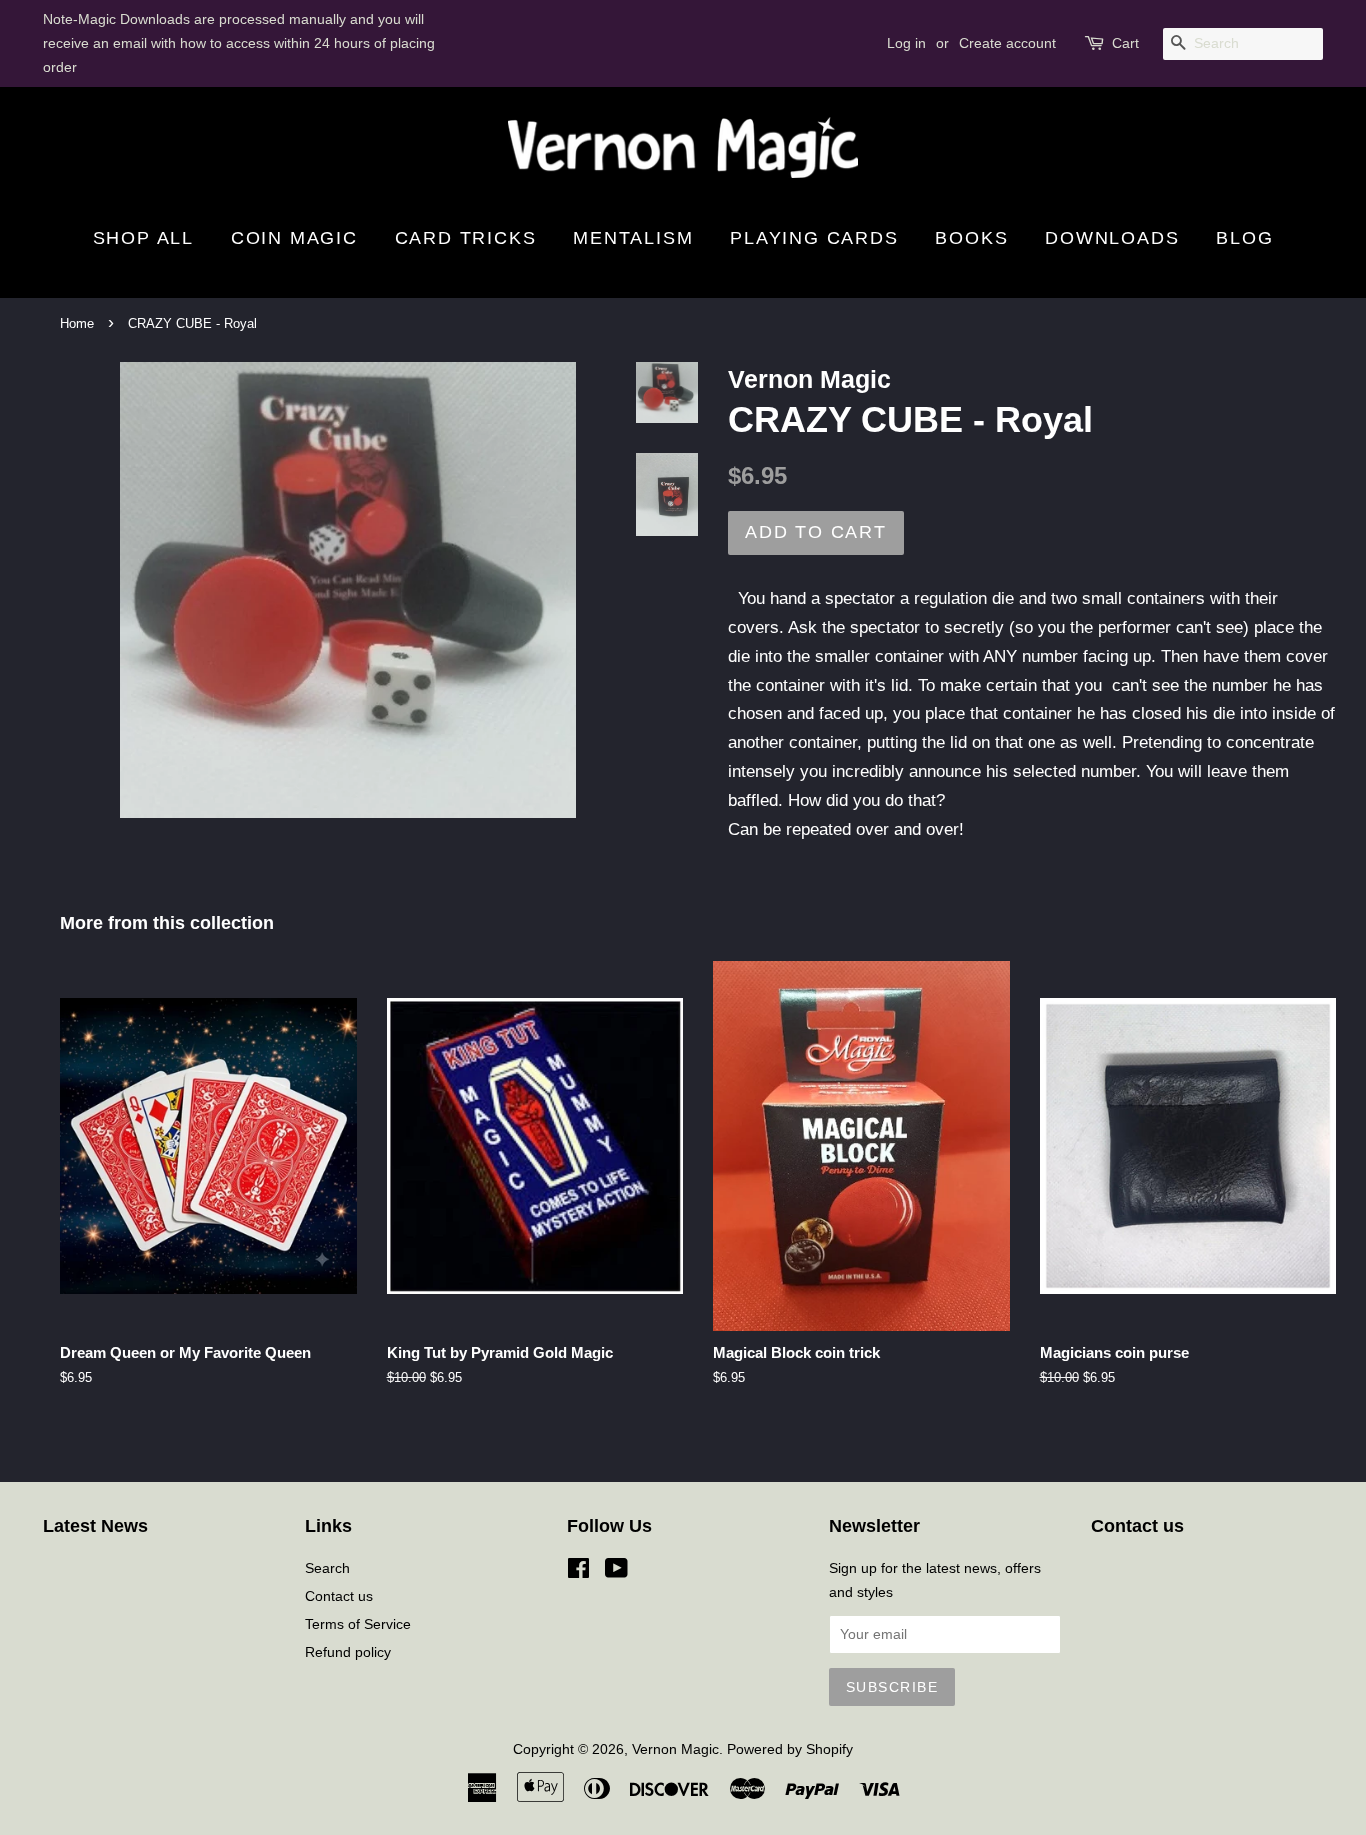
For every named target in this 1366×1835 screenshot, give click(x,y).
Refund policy (348, 1652)
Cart (1125, 43)
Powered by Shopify (790, 1749)
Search (327, 1568)
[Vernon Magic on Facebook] (578, 1572)
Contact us (339, 1596)
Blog (1244, 238)
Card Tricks (466, 238)
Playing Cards (814, 238)
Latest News (95, 1526)
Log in (906, 43)
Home (77, 323)
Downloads (1112, 238)
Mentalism (633, 238)
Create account (1007, 43)
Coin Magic (294, 238)
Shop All (143, 238)
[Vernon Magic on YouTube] (616, 1572)
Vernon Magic (675, 1749)
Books (971, 238)
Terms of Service (358, 1624)
